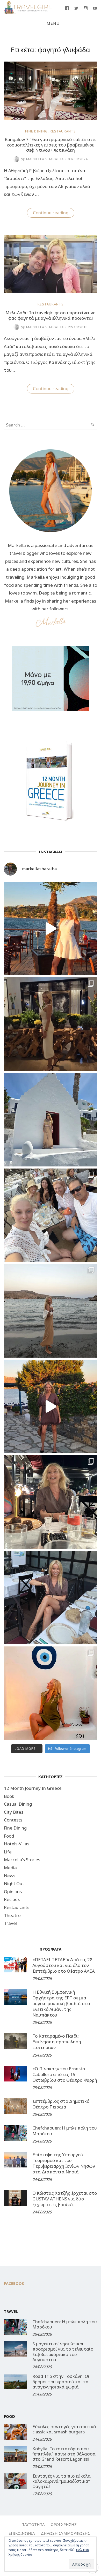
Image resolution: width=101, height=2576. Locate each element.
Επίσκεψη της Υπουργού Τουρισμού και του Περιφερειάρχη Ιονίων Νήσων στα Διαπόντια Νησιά (64, 2163)
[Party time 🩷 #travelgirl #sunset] (51, 1311)
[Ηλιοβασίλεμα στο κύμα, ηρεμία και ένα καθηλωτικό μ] (51, 929)
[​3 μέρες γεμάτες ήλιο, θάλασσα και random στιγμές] (51, 1693)
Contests (13, 1820)
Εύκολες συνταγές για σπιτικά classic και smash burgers (64, 2429)
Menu (53, 23)
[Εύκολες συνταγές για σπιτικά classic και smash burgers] (16, 2432)
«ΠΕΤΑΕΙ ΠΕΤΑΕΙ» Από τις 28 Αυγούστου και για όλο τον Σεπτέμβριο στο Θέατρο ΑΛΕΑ (64, 1965)
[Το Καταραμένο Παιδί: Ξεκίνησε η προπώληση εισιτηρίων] (16, 2041)
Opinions (13, 1891)
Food (9, 1836)
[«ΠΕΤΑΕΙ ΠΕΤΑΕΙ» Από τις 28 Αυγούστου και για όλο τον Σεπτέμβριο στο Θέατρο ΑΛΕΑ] (16, 1965)
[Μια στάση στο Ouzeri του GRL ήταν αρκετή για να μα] (51, 1406)
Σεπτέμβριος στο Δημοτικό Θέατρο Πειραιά (61, 2104)
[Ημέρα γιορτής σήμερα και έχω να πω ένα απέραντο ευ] (51, 1598)
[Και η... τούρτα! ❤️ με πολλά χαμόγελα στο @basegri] (51, 1502)
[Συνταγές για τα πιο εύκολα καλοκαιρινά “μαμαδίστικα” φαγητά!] (16, 2481)
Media (10, 1868)
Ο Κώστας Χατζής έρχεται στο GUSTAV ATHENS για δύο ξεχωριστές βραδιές (65, 2199)
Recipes (12, 1899)
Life (8, 1852)
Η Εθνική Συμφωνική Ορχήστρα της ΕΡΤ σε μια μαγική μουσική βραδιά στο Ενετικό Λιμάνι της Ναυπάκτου (61, 2003)
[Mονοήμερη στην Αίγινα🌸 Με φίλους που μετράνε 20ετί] (51, 1215)
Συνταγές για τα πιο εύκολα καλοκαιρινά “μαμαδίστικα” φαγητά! (62, 2481)
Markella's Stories (22, 1860)
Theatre (12, 1915)
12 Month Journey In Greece (33, 1788)
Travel (10, 1923)
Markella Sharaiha (42, 159)
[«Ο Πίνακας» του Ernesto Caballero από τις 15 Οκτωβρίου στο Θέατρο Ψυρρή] (16, 2074)
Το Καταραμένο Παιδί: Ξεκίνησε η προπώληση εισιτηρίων (57, 2042)
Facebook (14, 2283)
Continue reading (54, 213)
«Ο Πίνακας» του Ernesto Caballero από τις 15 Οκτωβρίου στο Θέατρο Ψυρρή (65, 2074)
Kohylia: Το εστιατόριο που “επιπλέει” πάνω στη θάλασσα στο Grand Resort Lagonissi (64, 2454)
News (10, 1876)
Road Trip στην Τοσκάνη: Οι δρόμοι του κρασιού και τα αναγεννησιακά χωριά (61, 2381)
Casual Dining (18, 1804)
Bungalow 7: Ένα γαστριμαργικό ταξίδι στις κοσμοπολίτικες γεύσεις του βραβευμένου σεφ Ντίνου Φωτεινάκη (51, 145)
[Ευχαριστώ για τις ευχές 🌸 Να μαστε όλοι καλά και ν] (51, 1024)
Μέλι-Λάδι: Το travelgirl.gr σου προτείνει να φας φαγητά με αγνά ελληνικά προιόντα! (51, 315)
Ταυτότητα (33, 2524)
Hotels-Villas (17, 1844)
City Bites (14, 1812)
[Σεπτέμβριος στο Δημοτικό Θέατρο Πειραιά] (16, 2106)
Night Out (14, 1883)
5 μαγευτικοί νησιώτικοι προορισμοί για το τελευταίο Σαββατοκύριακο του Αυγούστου (63, 2352)
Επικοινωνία (22, 2533)
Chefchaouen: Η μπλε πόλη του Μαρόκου (65, 2131)
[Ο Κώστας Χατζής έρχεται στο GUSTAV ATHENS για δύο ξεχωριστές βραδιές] (16, 2198)
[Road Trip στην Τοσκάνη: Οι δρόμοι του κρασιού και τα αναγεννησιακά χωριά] (16, 2381)
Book (9, 1796)
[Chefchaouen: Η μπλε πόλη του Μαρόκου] (16, 2133)
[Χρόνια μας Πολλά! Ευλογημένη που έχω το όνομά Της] (51, 1120)
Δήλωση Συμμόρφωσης (66, 2533)
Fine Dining (36, 131)
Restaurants (63, 131)
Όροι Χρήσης (64, 2524)
